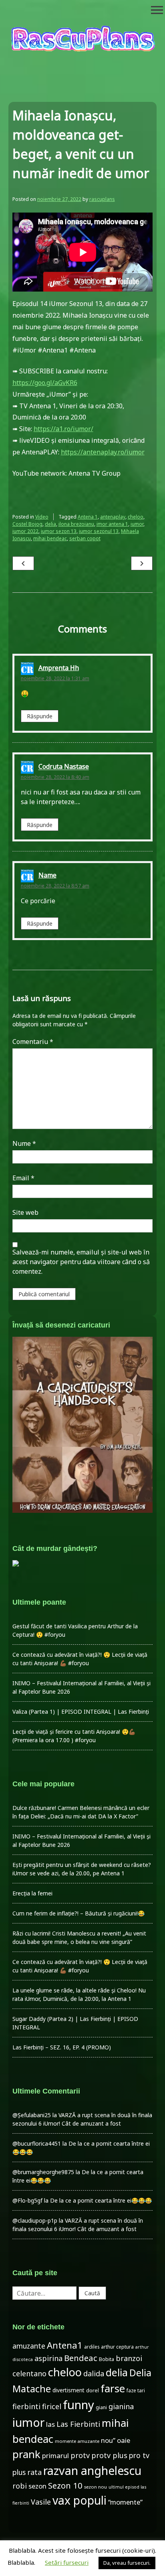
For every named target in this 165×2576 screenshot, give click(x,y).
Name (47, 875)
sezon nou (96, 2487)
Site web (25, 1212)
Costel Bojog (27, 524)
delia (50, 524)
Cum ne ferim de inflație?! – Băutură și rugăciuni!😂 (78, 1913)
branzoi (129, 2358)
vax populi (79, 2500)
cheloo (136, 517)
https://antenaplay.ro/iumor (103, 452)
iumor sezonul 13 (99, 531)
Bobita (107, 2359)
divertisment (68, 2390)
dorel (93, 2391)
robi (20, 2486)
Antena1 (65, 2345)
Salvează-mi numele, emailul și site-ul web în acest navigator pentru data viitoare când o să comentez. (81, 1262)
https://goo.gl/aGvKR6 (45, 383)
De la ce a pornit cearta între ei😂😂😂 (101, 2200)
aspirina (48, 2358)
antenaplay (113, 517)
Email (23, 1178)
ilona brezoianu (76, 524)
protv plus (109, 2455)
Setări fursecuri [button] (67, 2562)
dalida (94, 2373)
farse (113, 2388)
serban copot (85, 538)
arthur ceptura (117, 2347)
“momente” (125, 2502)
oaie (124, 2440)
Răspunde (40, 716)
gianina (121, 2406)
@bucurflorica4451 (37, 2143)
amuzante (29, 2346)
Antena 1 (88, 517)
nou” (108, 2440)
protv (80, 2455)
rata (34, 2472)
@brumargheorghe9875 (43, 2172)
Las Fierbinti (78, 2424)
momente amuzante (77, 2441)
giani (101, 2407)
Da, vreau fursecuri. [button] (127, 2563)
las (50, 2424)
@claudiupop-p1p (35, 2220)
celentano (29, 2373)
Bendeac (81, 2358)
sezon (37, 2486)
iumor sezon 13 (59, 531)
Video (42, 517)
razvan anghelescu (92, 2470)
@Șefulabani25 (32, 2115)
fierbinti (26, 2406)
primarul (55, 2455)
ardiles (92, 2347)
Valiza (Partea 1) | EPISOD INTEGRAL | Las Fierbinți (81, 1712)
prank (26, 2454)
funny (78, 2405)
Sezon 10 (65, 2485)
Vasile (41, 2502)
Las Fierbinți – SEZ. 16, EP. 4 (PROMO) (62, 2047)
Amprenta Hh (59, 668)
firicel (52, 2406)
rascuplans (102, 199)
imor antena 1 (112, 524)
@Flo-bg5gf (27, 2200)
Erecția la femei (32, 1893)
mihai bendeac (50, 538)
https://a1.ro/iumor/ (63, 429)
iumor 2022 (25, 531)
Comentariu (33, 1042)
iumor (137, 524)
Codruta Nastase (64, 767)
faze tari (136, 2390)
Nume (24, 1143)
